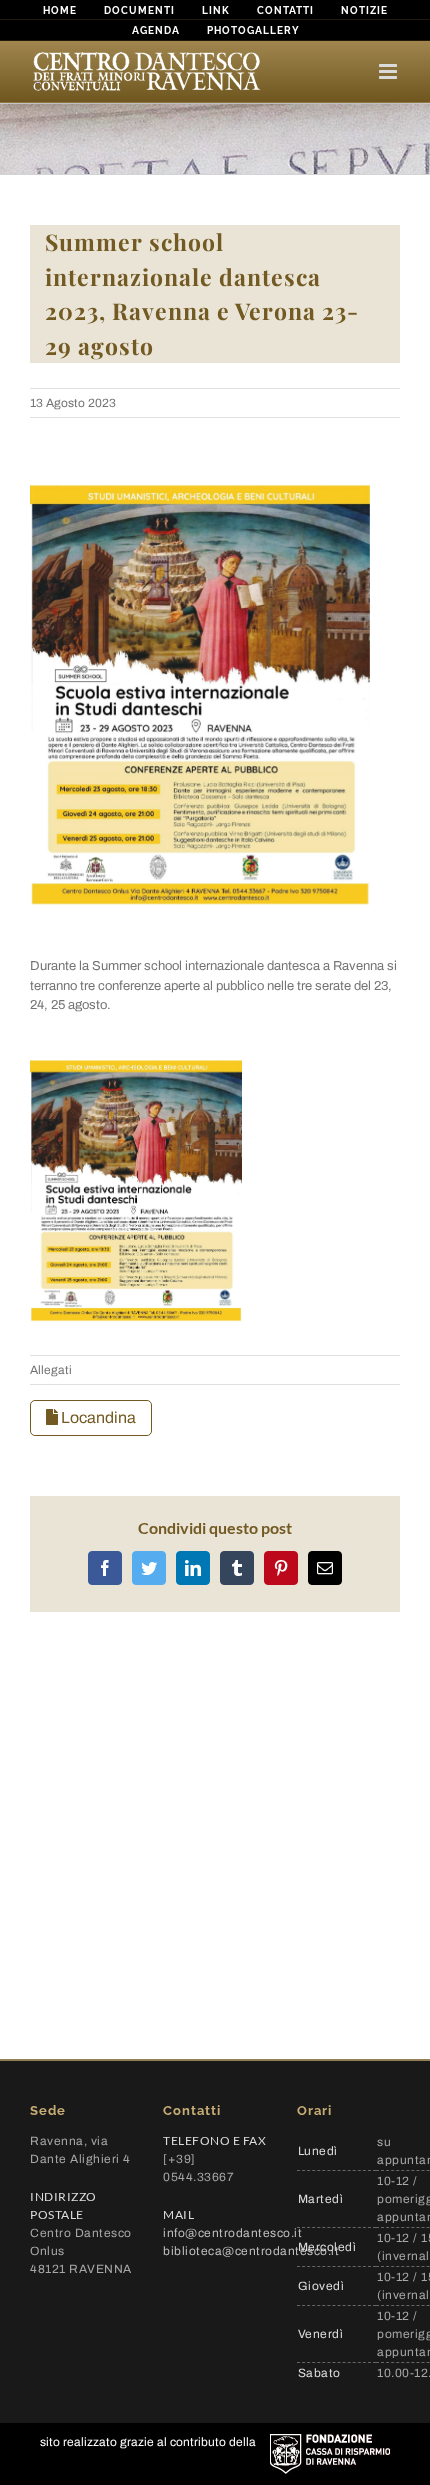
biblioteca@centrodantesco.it (251, 2251)
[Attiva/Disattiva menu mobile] (389, 71)
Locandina (97, 1417)
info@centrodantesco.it (232, 2233)
